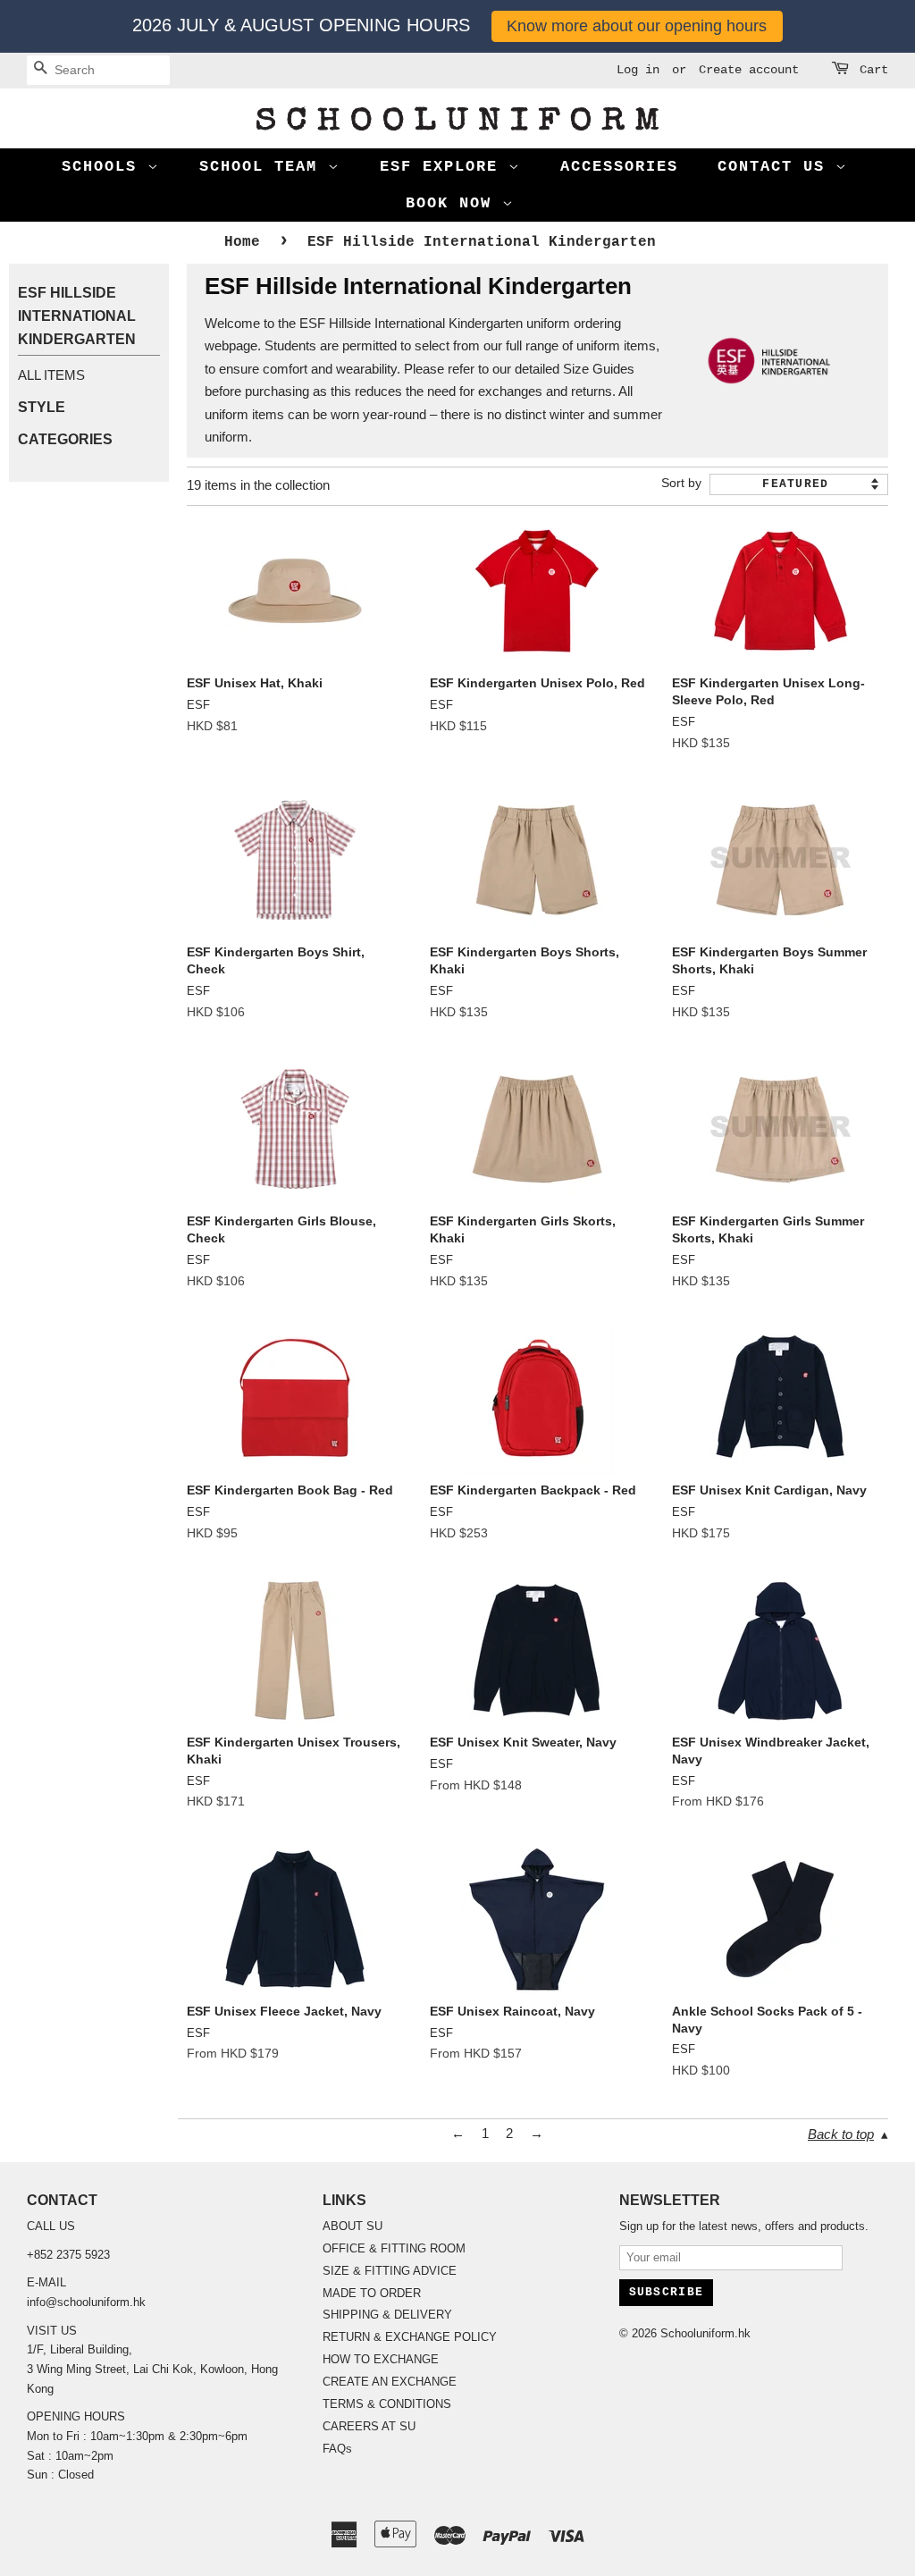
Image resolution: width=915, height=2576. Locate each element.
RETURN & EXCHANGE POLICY (410, 2337)
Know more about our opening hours (637, 26)
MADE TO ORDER (372, 2293)
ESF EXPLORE (444, 167)
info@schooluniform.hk (86, 2302)
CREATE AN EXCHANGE (390, 2382)
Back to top (841, 2134)
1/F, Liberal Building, (81, 2349)
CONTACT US (776, 167)
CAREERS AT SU (369, 2426)
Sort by (681, 483)
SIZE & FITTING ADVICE (390, 2271)
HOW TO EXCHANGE (381, 2359)
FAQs (337, 2449)
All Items (51, 375)
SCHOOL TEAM (264, 167)
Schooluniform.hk (705, 2333)
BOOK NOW (454, 203)
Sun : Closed (60, 2475)
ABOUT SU (353, 2226)
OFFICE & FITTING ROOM (394, 2248)
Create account (749, 70)
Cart (874, 70)
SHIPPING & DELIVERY (387, 2315)
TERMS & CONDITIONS (387, 2404)
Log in (638, 70)
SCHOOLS (105, 167)
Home (242, 242)
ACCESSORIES (619, 167)
